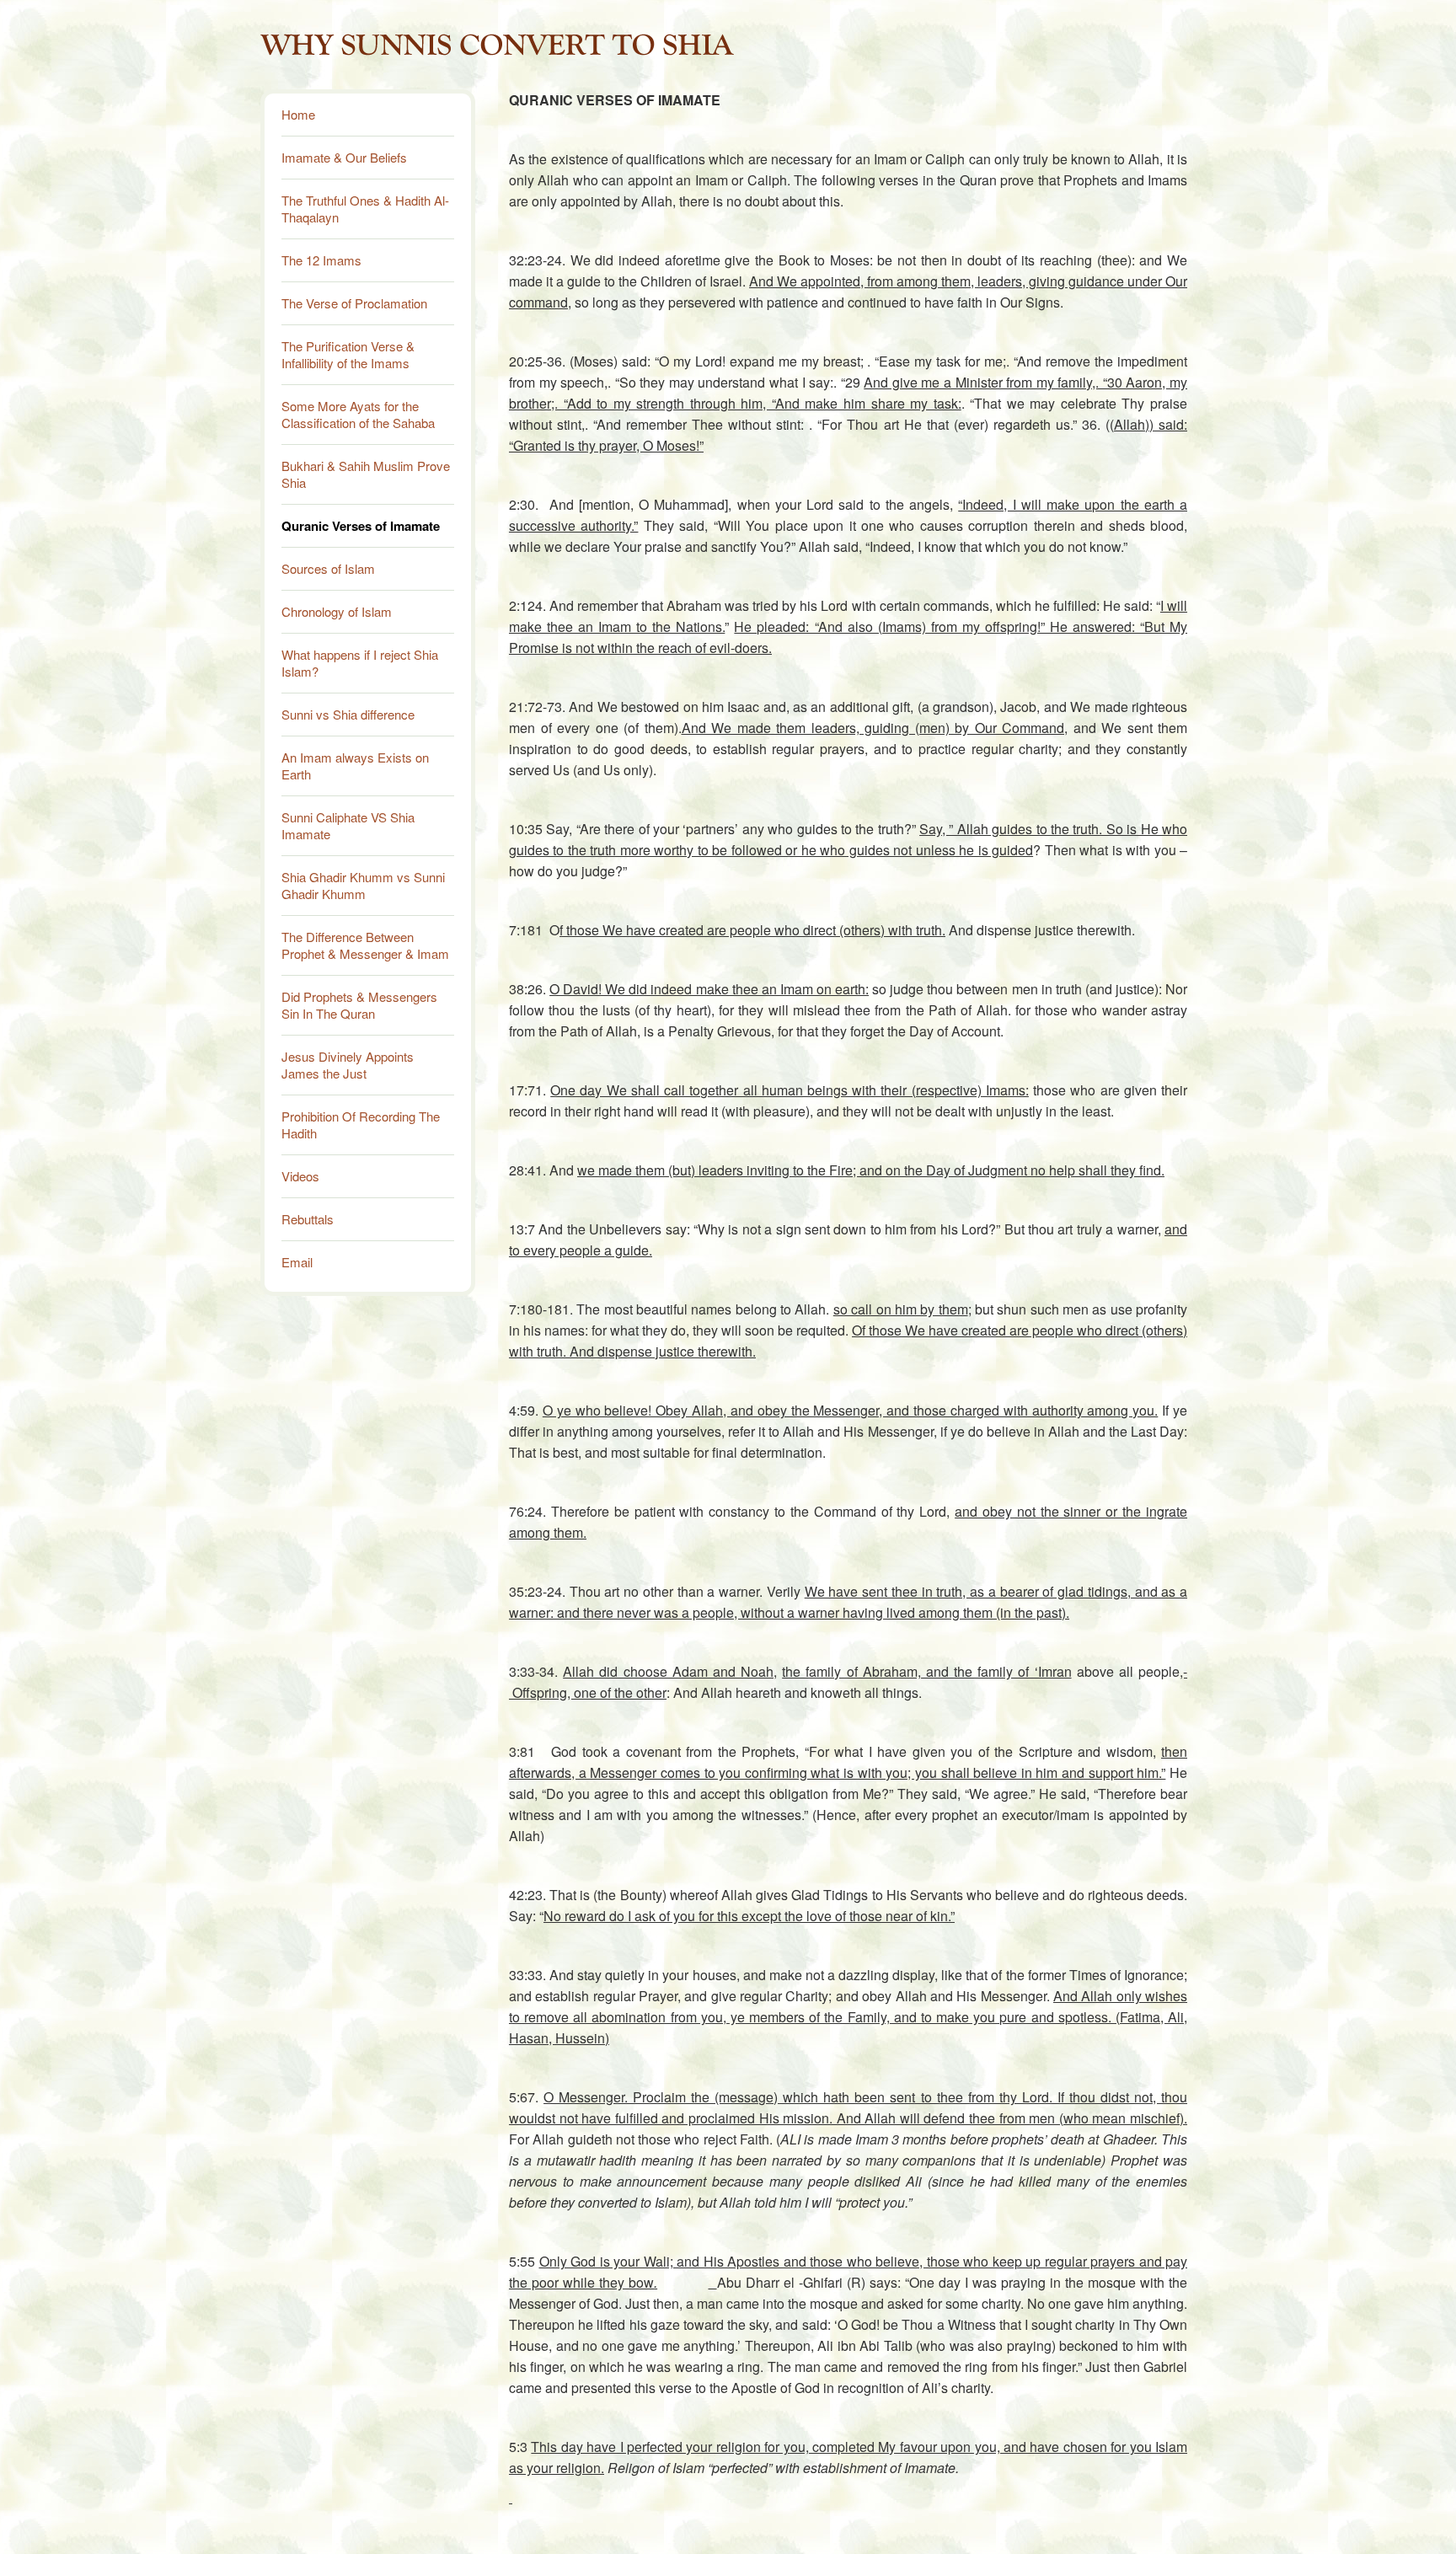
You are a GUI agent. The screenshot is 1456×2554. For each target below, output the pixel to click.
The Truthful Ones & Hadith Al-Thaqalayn (365, 209)
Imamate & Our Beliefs (344, 157)
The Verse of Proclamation (354, 303)
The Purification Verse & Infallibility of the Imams (348, 354)
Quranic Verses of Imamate (361, 526)
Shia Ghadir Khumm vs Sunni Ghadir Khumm (363, 885)
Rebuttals (308, 1219)
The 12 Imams (321, 260)
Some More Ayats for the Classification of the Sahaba (358, 414)
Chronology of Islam (337, 611)
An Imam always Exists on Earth (355, 766)
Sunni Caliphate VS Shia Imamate (348, 825)
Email (297, 1262)
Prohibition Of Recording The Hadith (361, 1124)
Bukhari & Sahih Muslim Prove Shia (366, 474)
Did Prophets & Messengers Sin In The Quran (359, 1005)
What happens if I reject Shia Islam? (360, 663)
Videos (300, 1176)
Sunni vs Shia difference (348, 714)
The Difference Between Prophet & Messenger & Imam (365, 945)
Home (298, 114)
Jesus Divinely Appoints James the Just (348, 1065)
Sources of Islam (328, 568)
